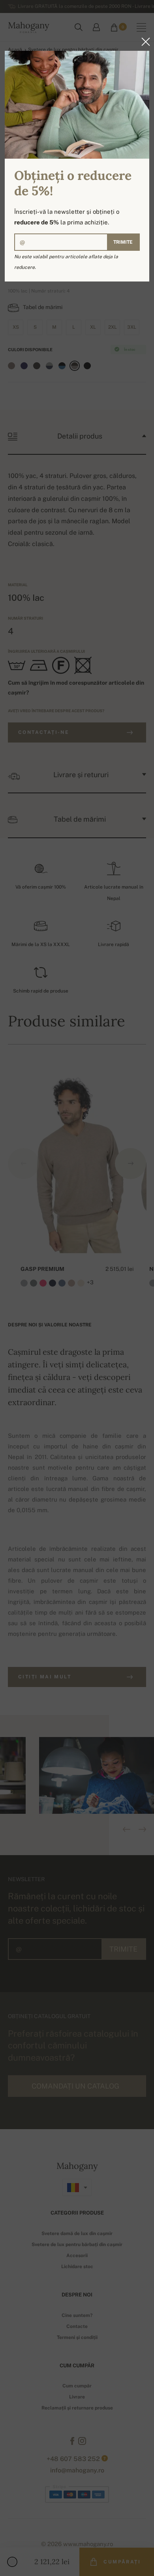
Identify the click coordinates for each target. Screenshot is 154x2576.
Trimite (123, 242)
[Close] (143, 42)
